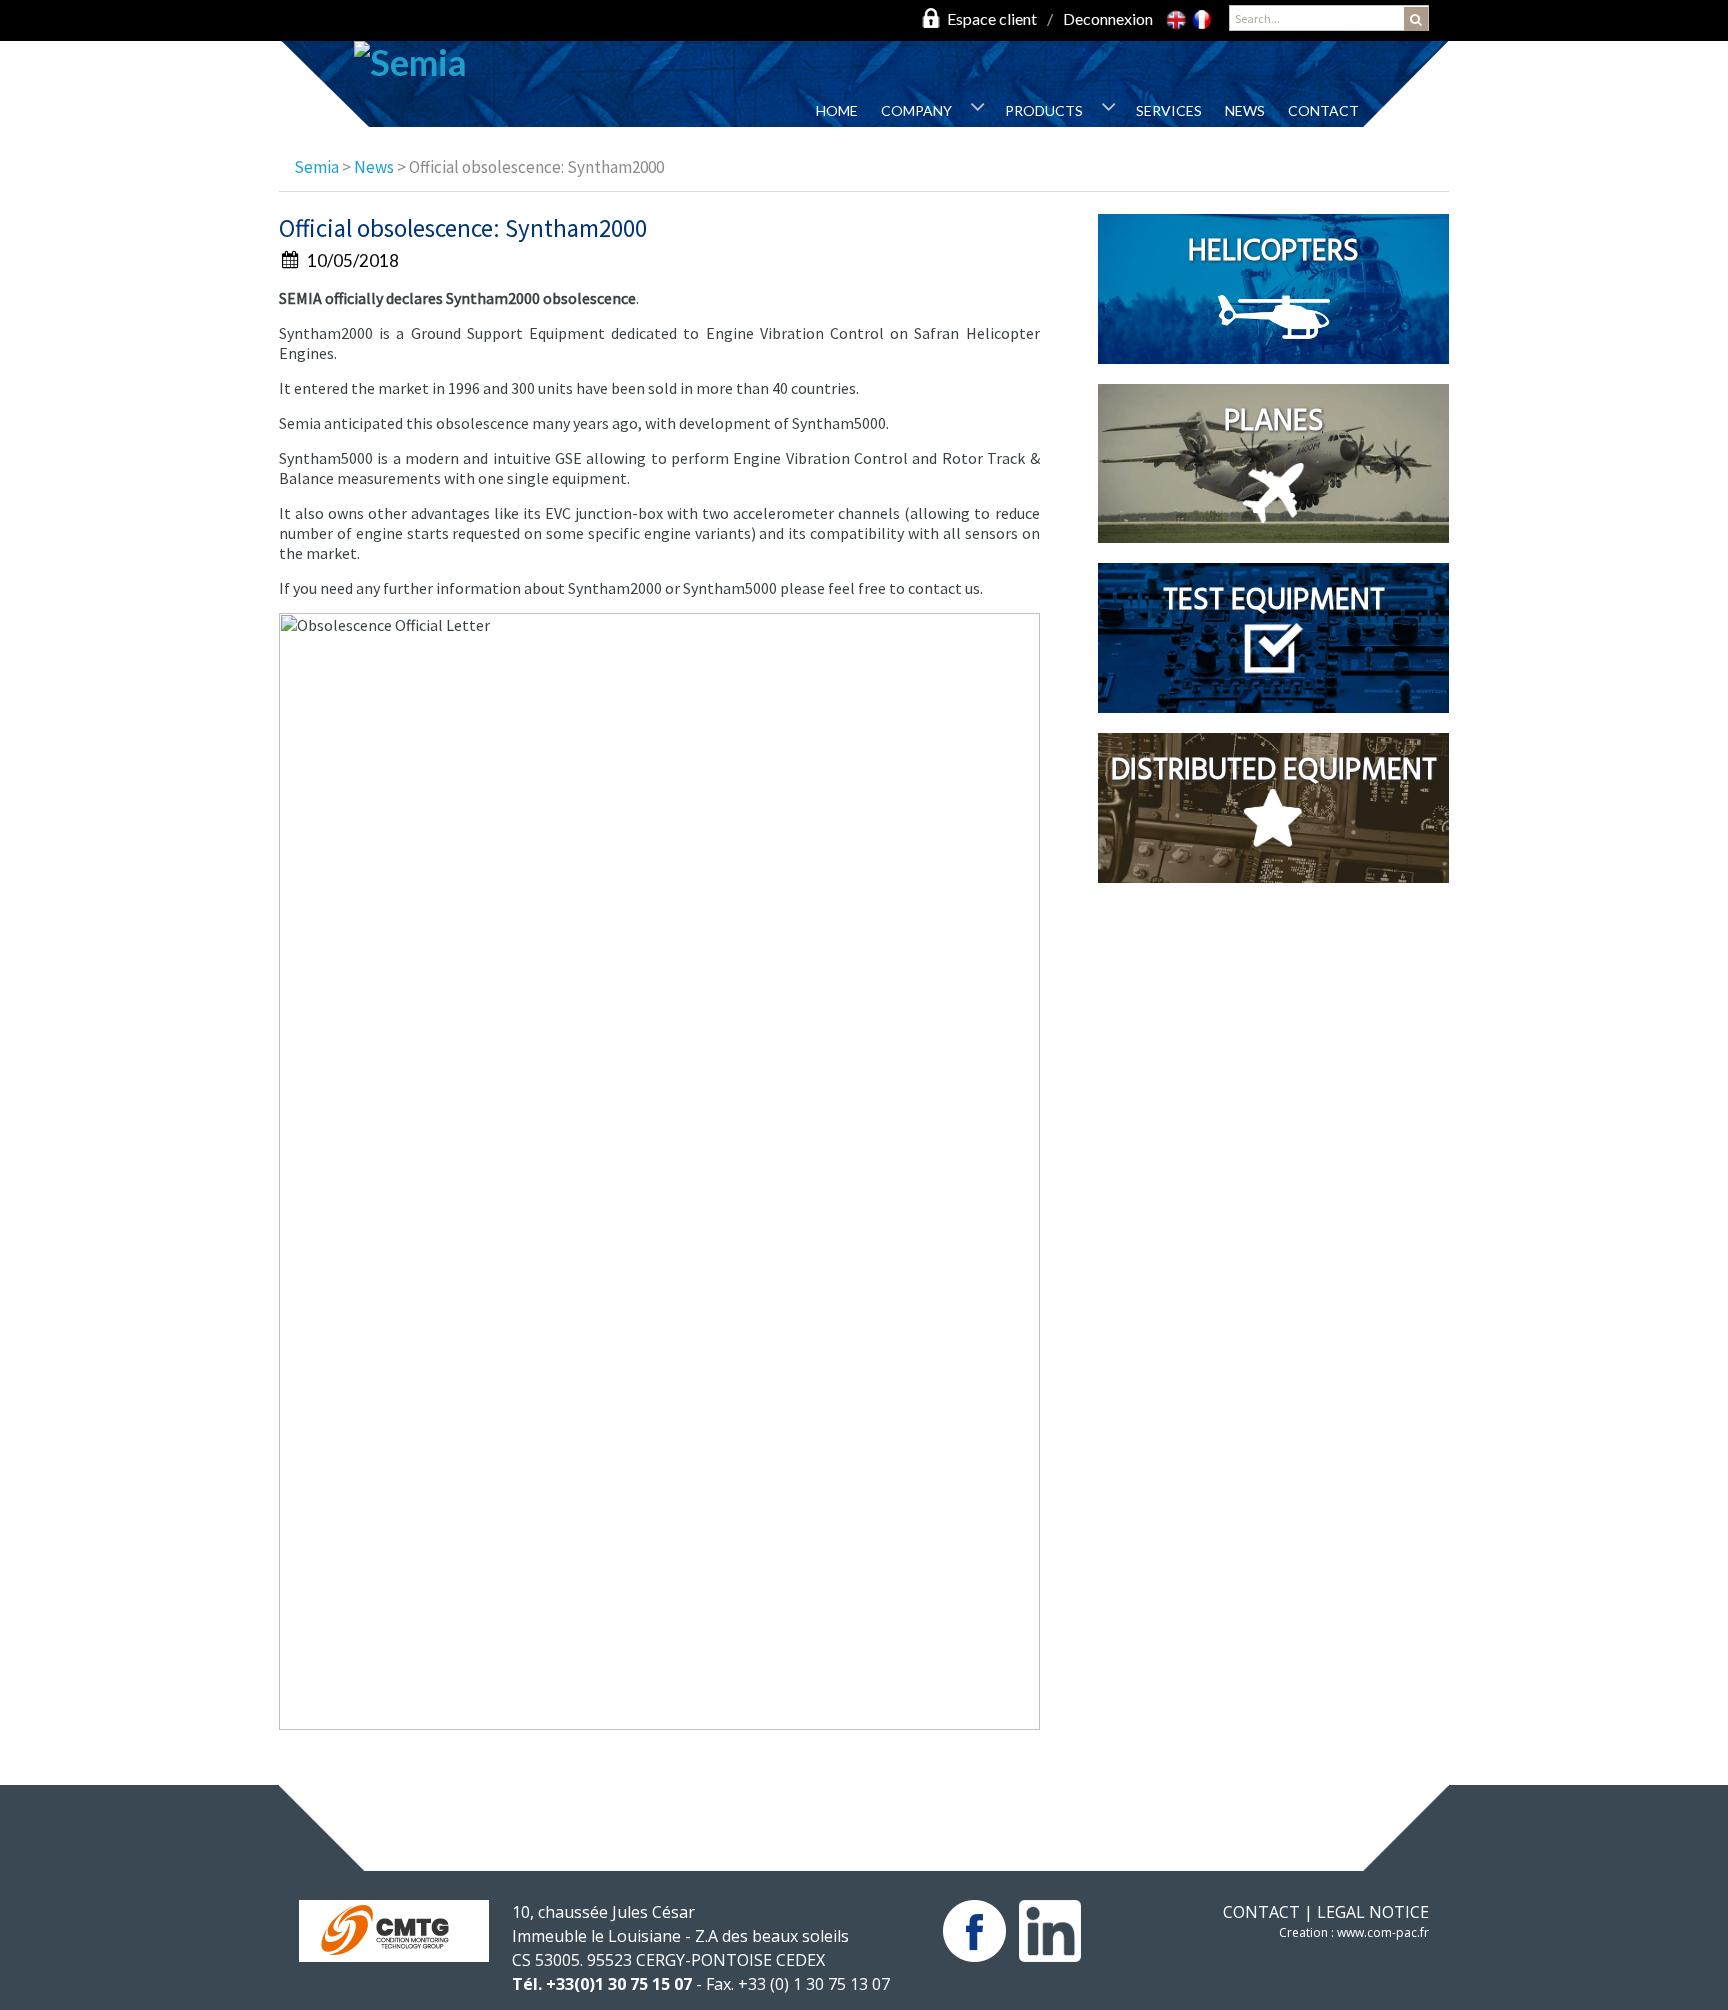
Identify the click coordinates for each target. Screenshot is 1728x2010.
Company (916, 110)
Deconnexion (1108, 18)
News (1245, 110)
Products (1044, 110)
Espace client (992, 18)
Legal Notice (1373, 1912)
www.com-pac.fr (1383, 1932)
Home (837, 110)
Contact (1323, 110)
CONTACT (1261, 1912)
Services (1169, 110)
